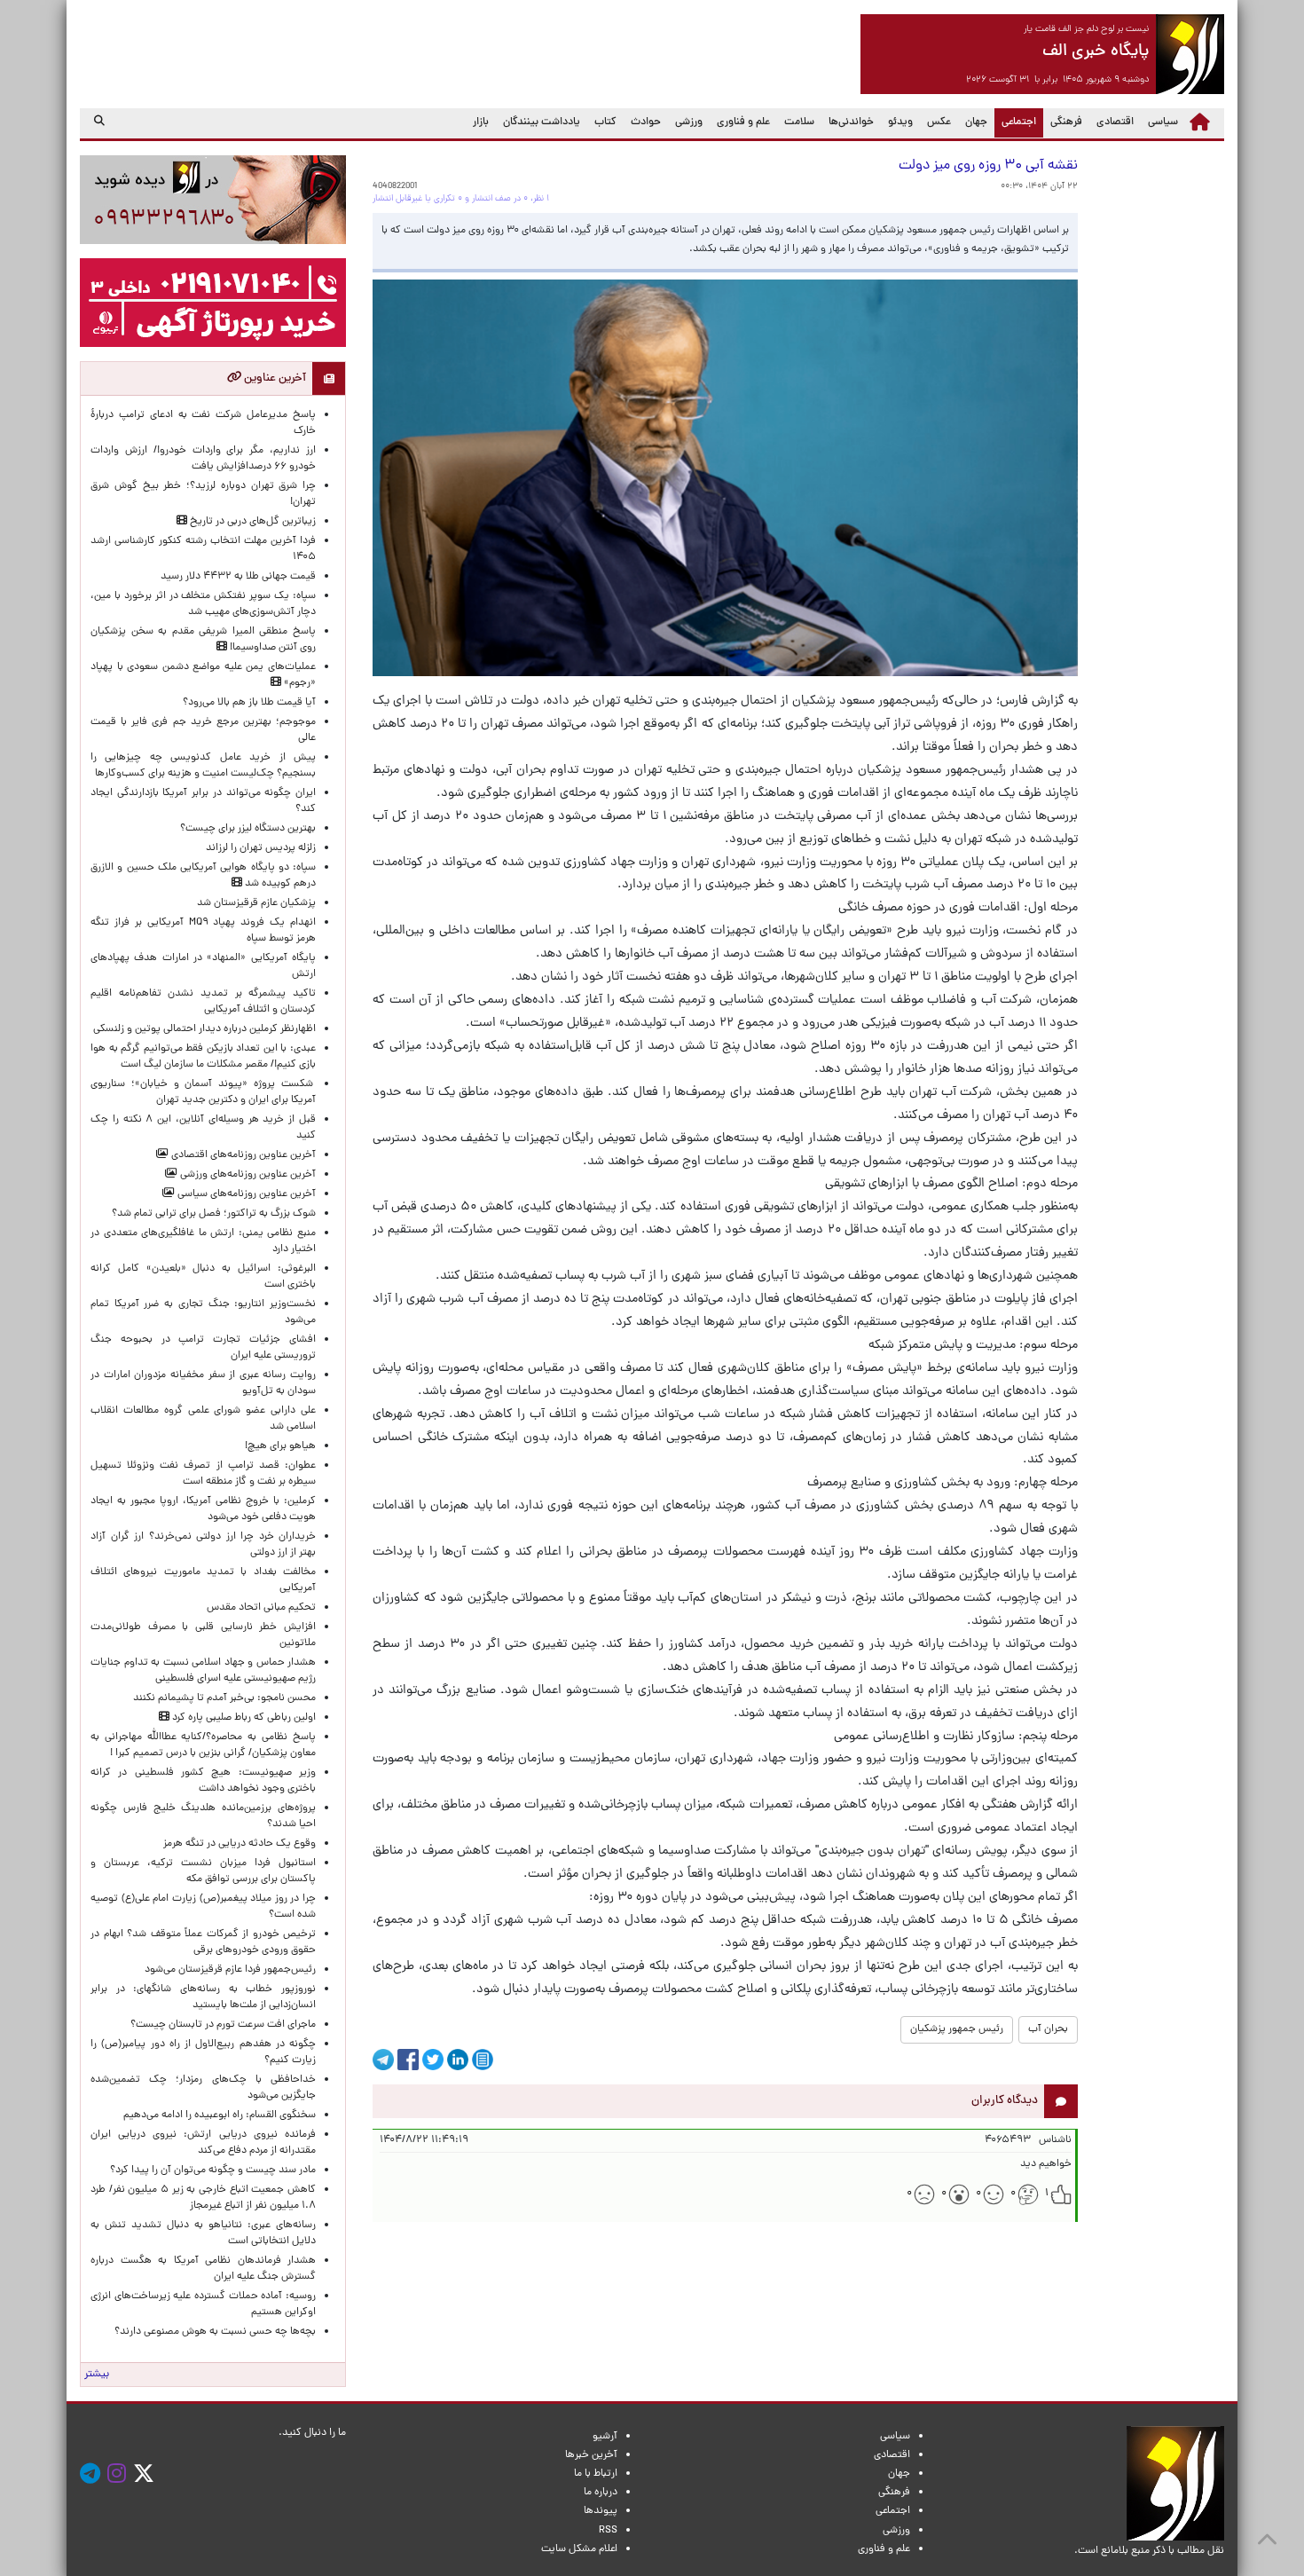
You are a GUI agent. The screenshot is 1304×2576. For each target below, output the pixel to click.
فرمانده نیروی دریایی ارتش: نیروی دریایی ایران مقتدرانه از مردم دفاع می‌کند (203, 2143)
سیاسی (1163, 122)
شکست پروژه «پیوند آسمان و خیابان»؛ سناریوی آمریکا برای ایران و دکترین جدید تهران (203, 1092)
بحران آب (1048, 2029)
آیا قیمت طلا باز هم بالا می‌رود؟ (249, 703)
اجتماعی (1015, 122)
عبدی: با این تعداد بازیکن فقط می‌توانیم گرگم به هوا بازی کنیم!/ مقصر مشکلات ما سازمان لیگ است (203, 1057)
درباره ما (601, 2493)
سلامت (799, 122)
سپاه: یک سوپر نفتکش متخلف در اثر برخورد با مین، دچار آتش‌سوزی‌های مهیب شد (203, 604)
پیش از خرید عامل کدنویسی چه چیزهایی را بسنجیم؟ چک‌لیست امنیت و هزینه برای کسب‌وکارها (203, 766)
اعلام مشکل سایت (579, 2549)
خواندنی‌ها (851, 122)
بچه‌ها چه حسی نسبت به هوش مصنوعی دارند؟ (215, 2332)
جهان (976, 122)
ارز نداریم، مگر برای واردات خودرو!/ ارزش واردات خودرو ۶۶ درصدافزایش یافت (203, 459)
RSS (608, 2531)
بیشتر (97, 2375)
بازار (481, 122)
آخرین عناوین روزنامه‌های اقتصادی (242, 1155)
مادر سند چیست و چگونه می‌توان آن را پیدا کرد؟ (210, 2170)
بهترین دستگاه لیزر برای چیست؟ (248, 829)
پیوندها (601, 2511)
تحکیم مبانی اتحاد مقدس (261, 1608)
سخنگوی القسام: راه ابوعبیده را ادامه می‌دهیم (220, 2115)
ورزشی (689, 122)
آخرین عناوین (274, 378)
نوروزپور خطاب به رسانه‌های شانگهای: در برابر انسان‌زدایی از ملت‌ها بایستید (203, 1997)
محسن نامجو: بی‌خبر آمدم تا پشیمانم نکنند (224, 1698)
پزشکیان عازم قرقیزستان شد (256, 903)
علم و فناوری (743, 122)
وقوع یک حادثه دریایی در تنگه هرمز (240, 1844)
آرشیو (605, 2437)
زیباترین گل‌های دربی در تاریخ (251, 522)
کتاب (605, 122)
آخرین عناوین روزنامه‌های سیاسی (245, 1194)
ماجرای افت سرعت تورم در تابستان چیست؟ (223, 2025)
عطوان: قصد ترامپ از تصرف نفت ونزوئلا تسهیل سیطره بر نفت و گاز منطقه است (203, 1474)
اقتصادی (1115, 122)
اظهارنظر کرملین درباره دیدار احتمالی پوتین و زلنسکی (204, 1029)
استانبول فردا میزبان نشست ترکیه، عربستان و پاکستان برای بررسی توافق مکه (203, 1871)
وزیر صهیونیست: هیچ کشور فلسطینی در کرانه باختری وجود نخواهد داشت (203, 1781)
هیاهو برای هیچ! (280, 1446)
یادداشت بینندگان (542, 122)
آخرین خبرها (591, 2455)
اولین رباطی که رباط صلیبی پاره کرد (243, 1718)
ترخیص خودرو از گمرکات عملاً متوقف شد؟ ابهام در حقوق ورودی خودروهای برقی (203, 1942)
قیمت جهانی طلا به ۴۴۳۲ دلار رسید (238, 577)
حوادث (646, 122)
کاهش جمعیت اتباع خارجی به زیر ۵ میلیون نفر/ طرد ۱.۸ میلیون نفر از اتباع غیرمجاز (203, 2198)
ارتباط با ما (596, 2474)
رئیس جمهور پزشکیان (957, 2029)
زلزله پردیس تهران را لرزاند (261, 848)
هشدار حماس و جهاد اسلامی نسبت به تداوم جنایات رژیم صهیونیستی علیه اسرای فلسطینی (203, 1671)
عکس (939, 122)
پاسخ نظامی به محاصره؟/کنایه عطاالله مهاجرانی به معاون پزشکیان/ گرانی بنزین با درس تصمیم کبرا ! (203, 1745)
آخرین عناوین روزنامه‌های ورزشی (247, 1175)
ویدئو (900, 122)
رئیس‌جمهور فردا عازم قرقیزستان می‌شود (228, 1970)
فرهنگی (1066, 122)
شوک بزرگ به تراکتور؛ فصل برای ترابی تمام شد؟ (211, 1214)
